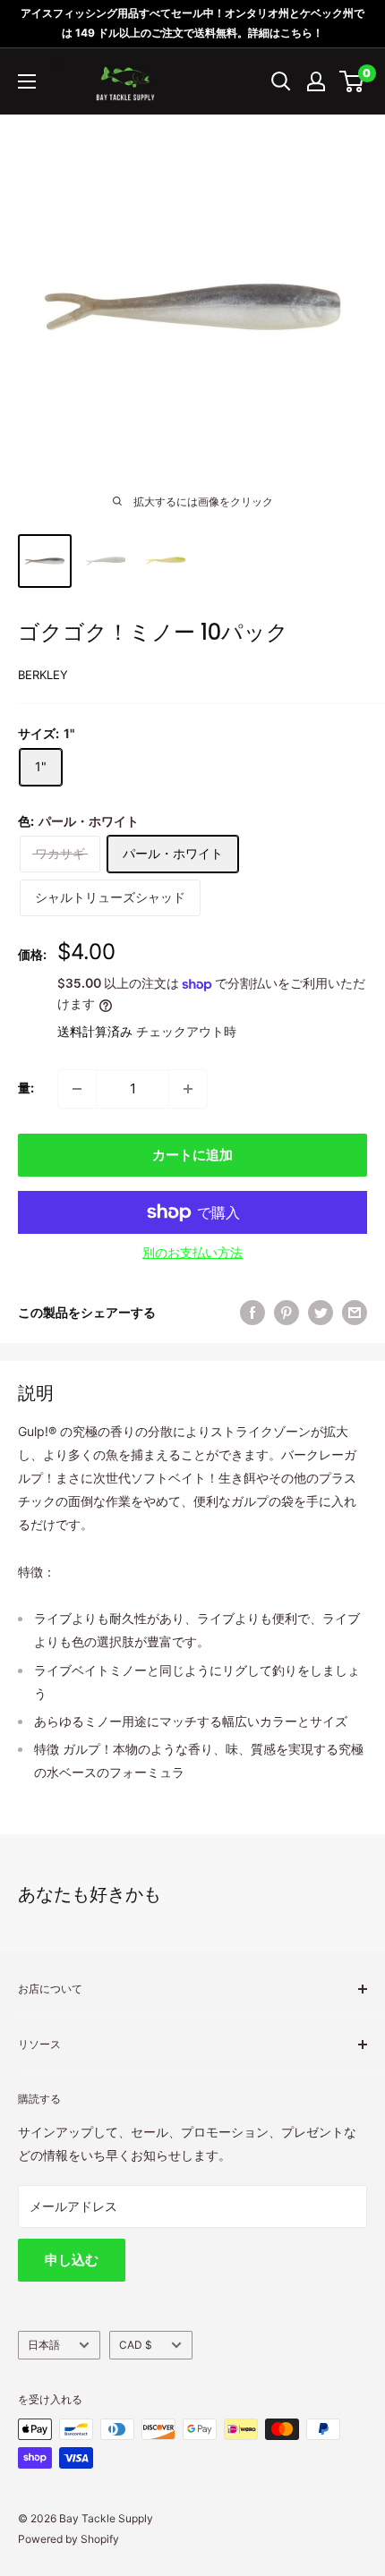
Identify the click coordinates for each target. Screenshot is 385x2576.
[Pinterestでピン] (287, 1313)
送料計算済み (95, 1031)
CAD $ (136, 2345)
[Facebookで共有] (252, 1313)
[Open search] (281, 81)
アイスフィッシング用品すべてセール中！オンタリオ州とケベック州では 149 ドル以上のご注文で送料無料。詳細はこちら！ (192, 23)
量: (26, 1088)
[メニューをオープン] (27, 81)
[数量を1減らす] (77, 1089)
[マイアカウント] (316, 81)
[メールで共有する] (355, 1313)
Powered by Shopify (68, 2539)
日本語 (44, 2345)
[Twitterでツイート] (321, 1313)
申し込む (72, 2260)
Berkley (43, 675)
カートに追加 (192, 1155)
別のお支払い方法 (192, 1252)
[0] (352, 81)
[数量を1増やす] (188, 1089)
